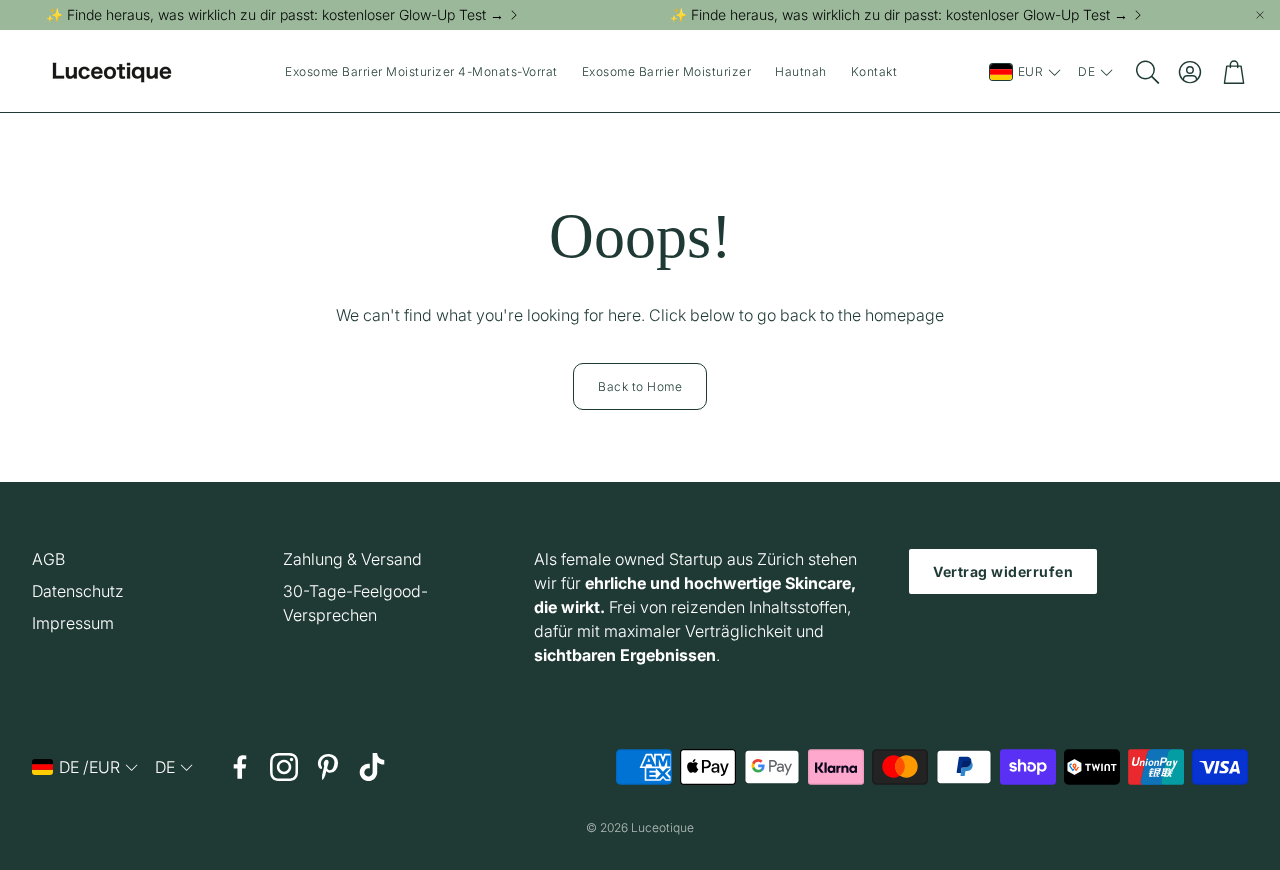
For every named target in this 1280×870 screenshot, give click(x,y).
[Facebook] (240, 767)
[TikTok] (372, 767)
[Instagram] (284, 767)
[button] (1146, 72)
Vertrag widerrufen (1003, 571)
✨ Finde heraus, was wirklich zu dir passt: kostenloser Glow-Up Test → (275, 15)
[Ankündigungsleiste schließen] (1260, 15)
